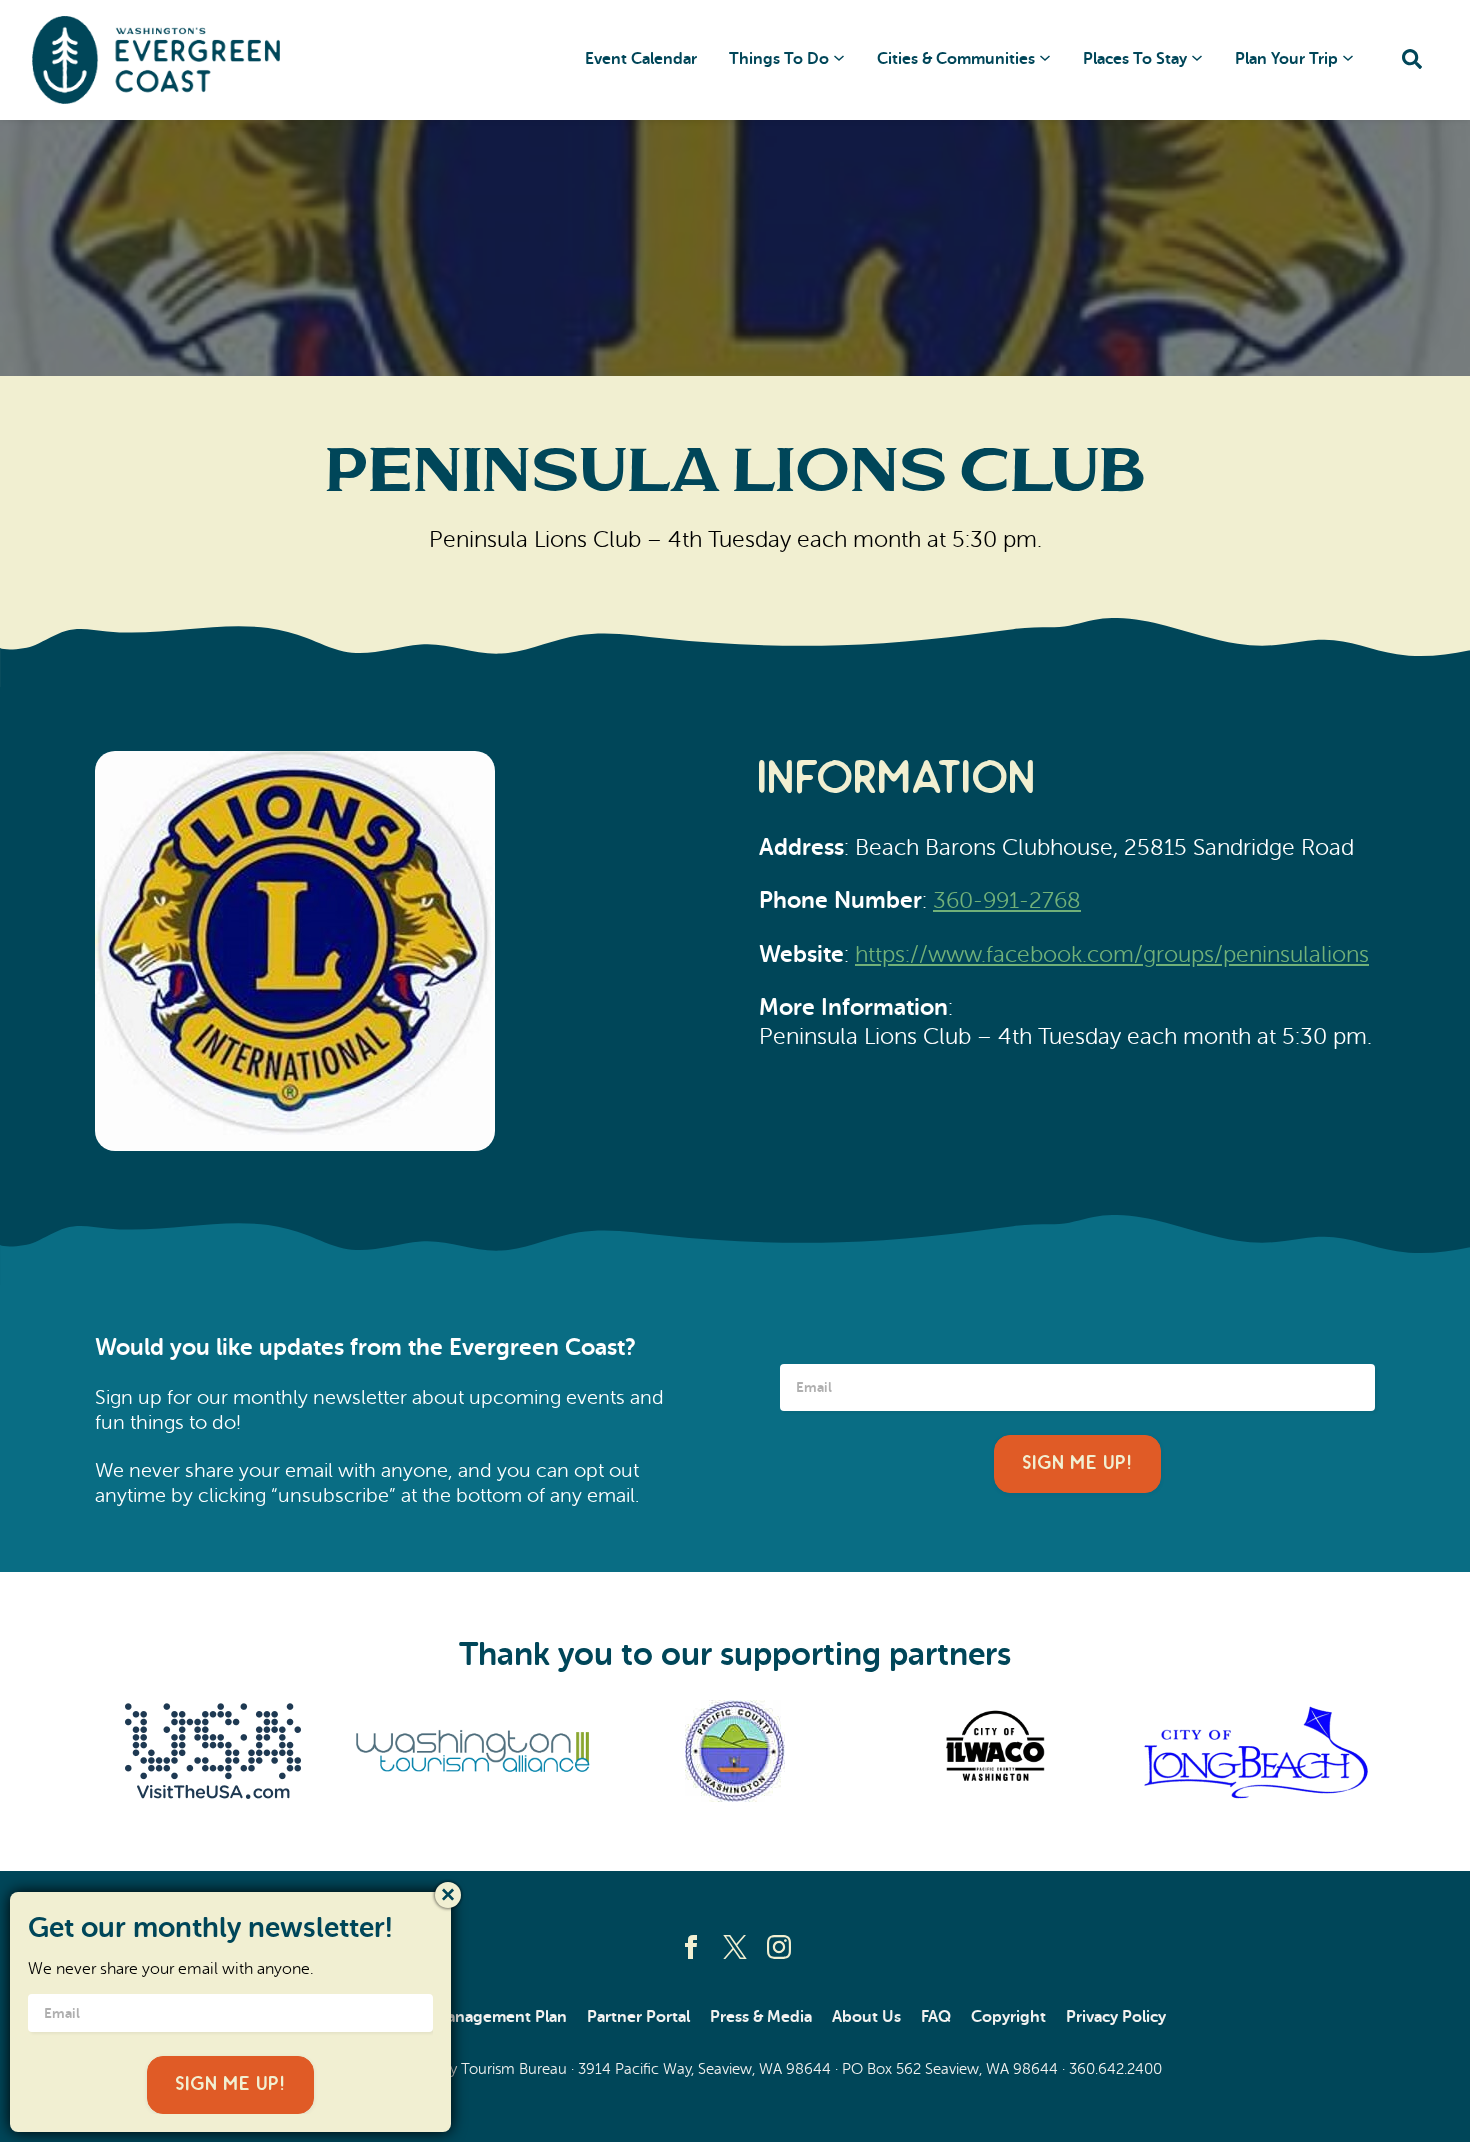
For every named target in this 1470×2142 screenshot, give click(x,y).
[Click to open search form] (1412, 60)
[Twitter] (735, 1947)
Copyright (1008, 2017)
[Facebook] (691, 1947)
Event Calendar (641, 59)
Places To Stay (1135, 59)
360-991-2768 (1007, 900)
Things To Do (779, 59)
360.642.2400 (1115, 2069)
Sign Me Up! (1077, 1463)
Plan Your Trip (1286, 59)
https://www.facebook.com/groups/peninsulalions (1112, 954)
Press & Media (761, 2017)
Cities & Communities (956, 59)
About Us (866, 2017)
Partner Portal (638, 2017)
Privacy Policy (1116, 2017)
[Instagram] (779, 1947)
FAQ (936, 2017)
